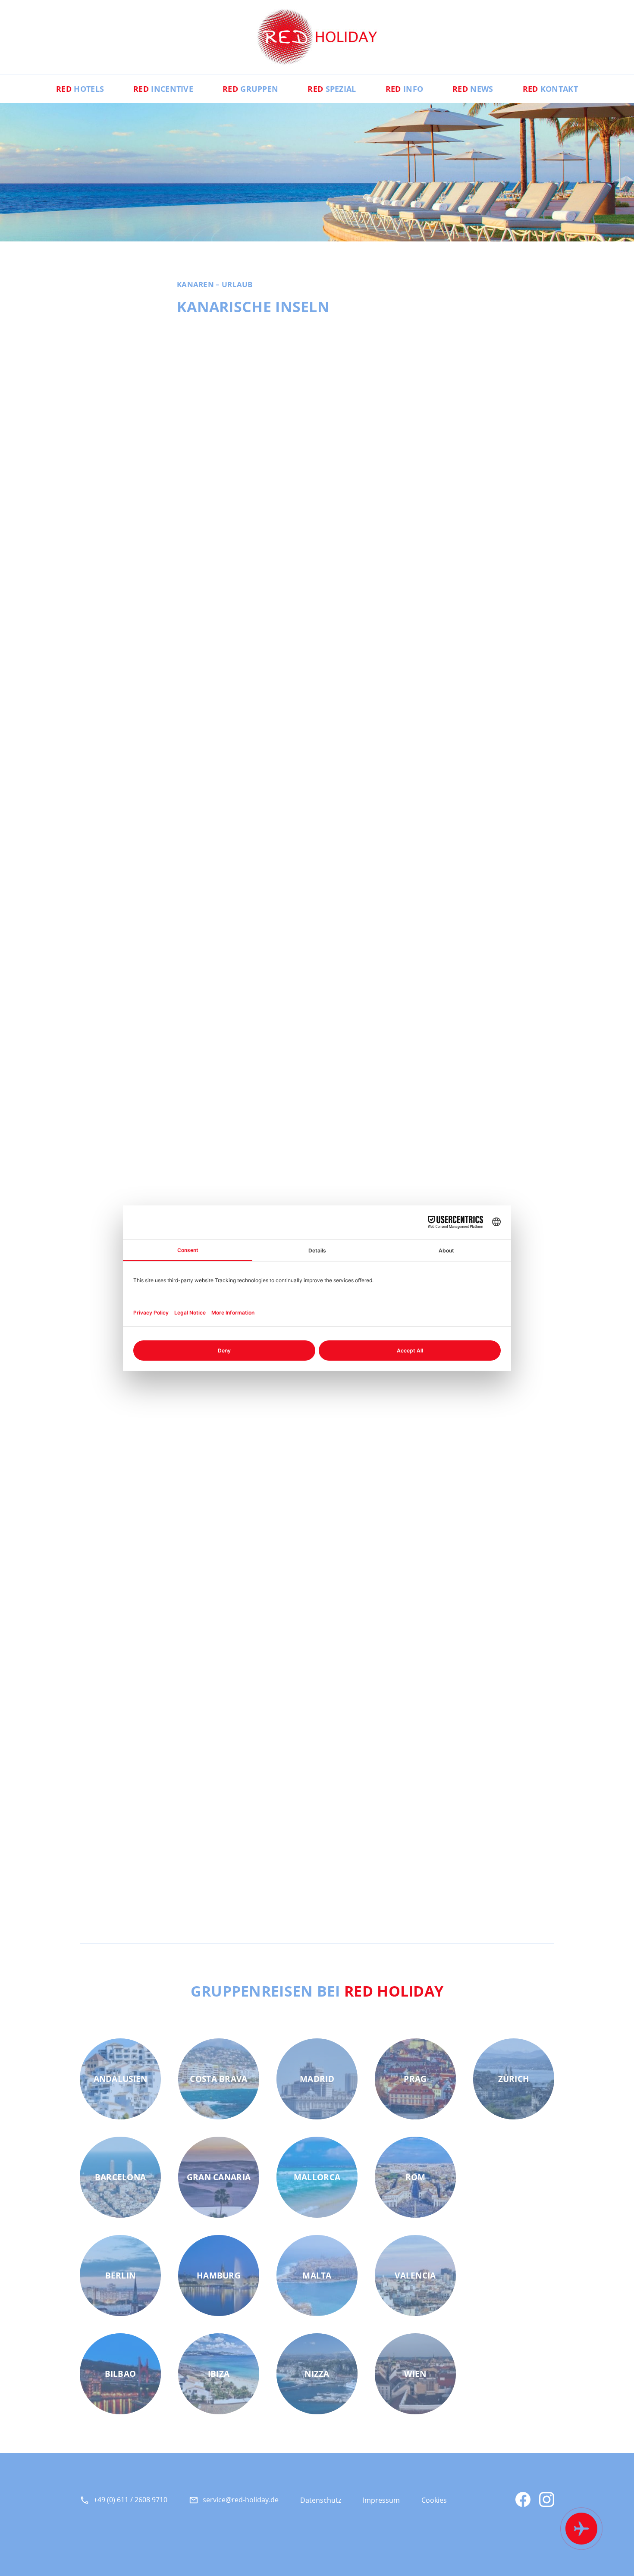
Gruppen (250, 89)
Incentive (163, 89)
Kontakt (550, 89)
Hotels (80, 89)
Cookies (434, 2500)
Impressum (381, 2500)
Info (404, 89)
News (473, 89)
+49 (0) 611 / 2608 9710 (130, 2500)
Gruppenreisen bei (317, 1991)
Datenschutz (321, 2500)
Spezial (332, 89)
